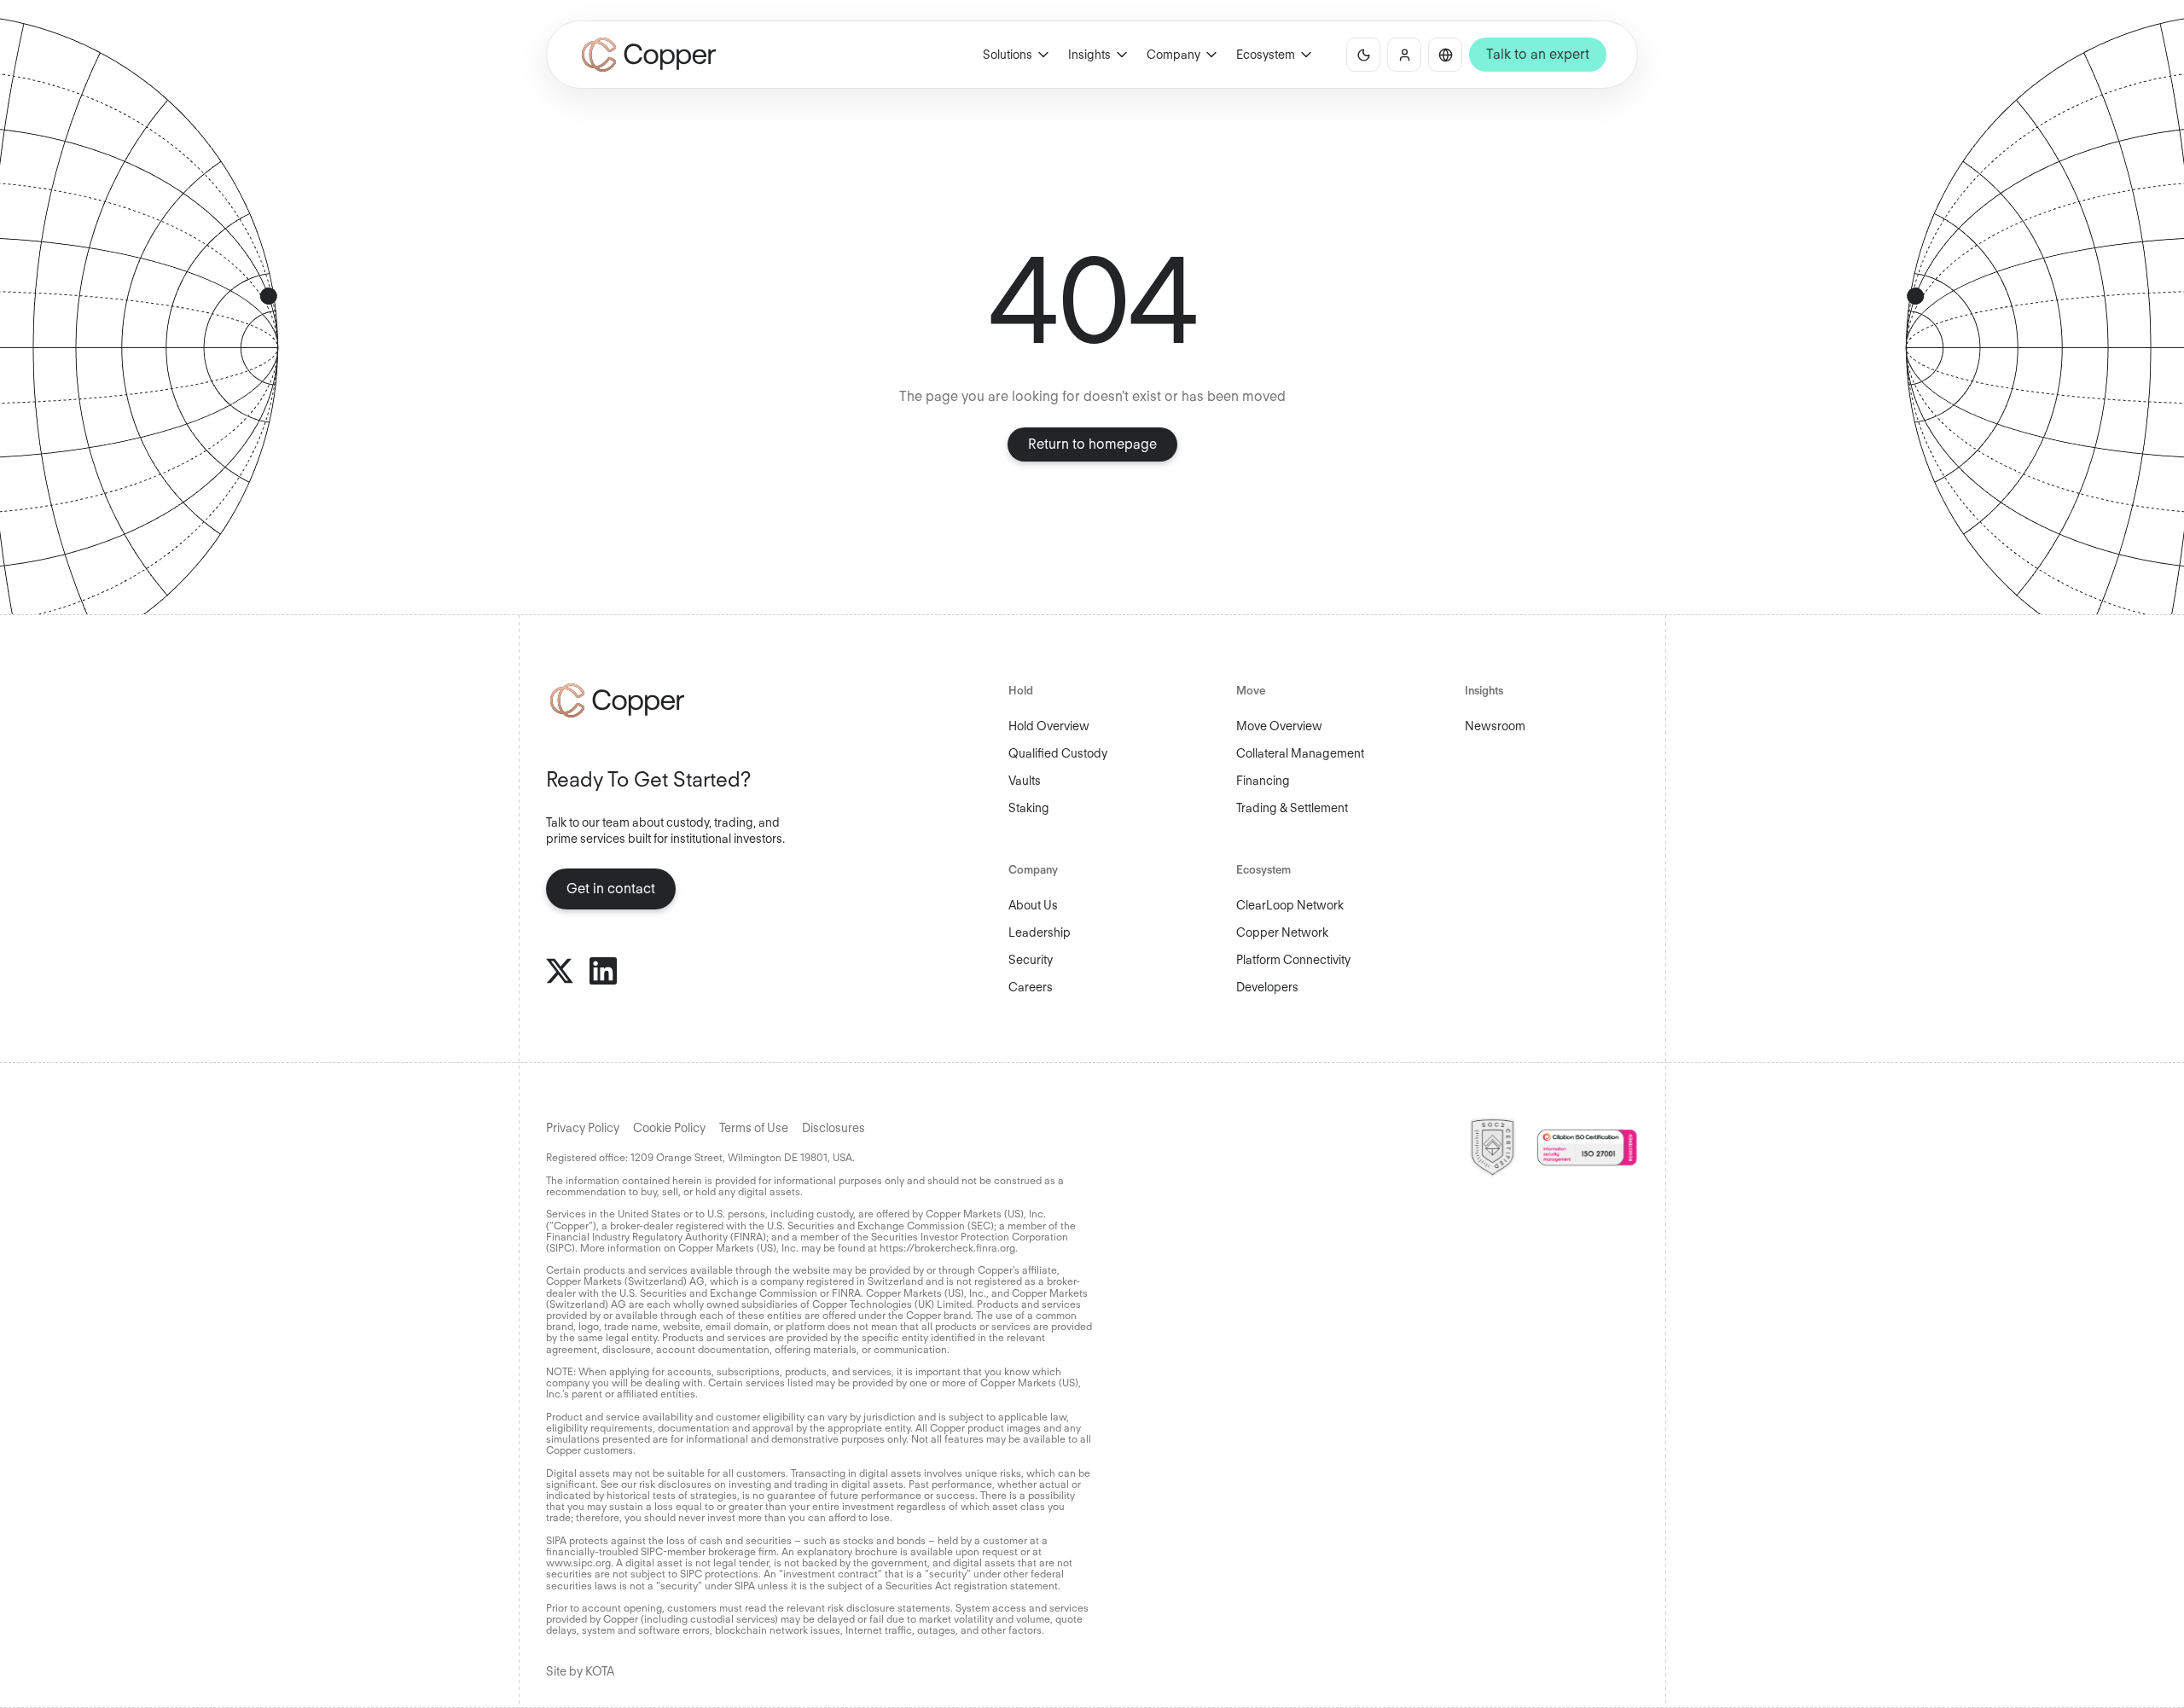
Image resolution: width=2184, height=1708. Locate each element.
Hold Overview (1049, 726)
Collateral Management (1300, 753)
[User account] (1404, 55)
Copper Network (1282, 932)
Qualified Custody (1058, 753)
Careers (1031, 987)
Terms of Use (754, 1128)
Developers (1267, 987)
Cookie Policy (669, 1128)
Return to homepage (1092, 444)
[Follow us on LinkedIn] (603, 971)
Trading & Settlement (1292, 808)
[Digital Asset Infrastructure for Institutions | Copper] (649, 55)
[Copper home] (674, 700)
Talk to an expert (1538, 54)
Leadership (1040, 932)
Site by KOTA (580, 1671)
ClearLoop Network (1290, 905)
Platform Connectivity (1293, 960)
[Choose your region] (1445, 55)
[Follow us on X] (560, 971)
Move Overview (1279, 726)
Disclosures (834, 1128)
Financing (1263, 781)
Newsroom (1495, 726)
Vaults (1025, 781)
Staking (1029, 808)
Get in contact (611, 889)
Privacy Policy (583, 1128)
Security (1031, 960)
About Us (1033, 905)
